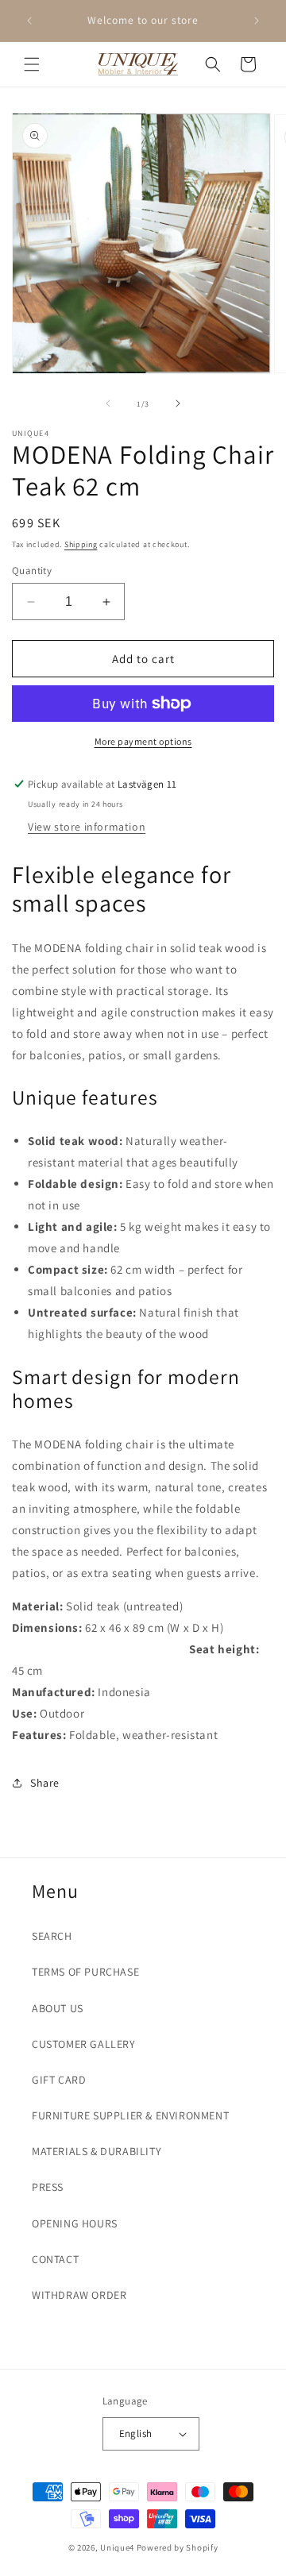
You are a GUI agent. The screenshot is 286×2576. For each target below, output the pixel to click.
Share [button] (45, 1783)
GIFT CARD (59, 2080)
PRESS (48, 2187)
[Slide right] (178, 403)
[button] (32, 64)
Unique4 (117, 2547)
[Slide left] (108, 403)
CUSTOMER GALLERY (84, 2044)
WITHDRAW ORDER (79, 2295)
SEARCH (52, 1936)
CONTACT (55, 2259)
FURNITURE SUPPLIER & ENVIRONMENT (130, 2115)
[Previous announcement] (29, 21)
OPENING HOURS (75, 2223)
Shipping (81, 544)
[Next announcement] (257, 21)
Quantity (32, 571)
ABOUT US (58, 2008)
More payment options (143, 741)
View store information (87, 827)
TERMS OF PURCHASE (85, 1972)
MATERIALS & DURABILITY (97, 2151)
